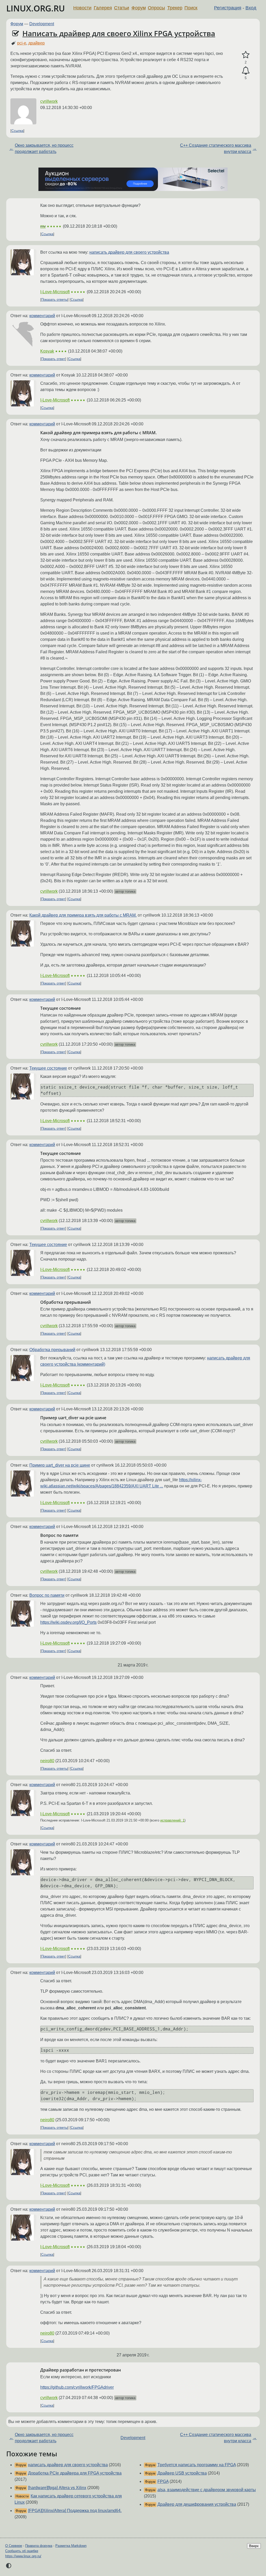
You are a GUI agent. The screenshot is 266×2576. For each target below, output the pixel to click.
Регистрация (228, 8)
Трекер (175, 8)
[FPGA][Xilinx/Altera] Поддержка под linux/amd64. (75, 2511)
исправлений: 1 (172, 1820)
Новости (82, 8)
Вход (251, 8)
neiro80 (47, 1761)
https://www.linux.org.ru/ (23, 2556)
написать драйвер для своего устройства (129, 252)
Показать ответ (53, 359)
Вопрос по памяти (47, 1595)
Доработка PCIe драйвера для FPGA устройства (75, 2473)
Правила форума (39, 2546)
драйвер (36, 43)
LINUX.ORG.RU (36, 8)
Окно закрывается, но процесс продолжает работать (44, 148)
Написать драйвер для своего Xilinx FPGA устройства (119, 33)
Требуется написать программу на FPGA (197, 2465)
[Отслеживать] (246, 71)
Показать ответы (54, 300)
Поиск (191, 8)
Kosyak (47, 351)
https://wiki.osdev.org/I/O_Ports (68, 1622)
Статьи (122, 8)
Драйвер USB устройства (182, 2473)
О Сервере (14, 2546)
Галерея (103, 8)
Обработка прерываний (52, 1350)
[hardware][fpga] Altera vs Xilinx (57, 2488)
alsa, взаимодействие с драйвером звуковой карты (207, 2490)
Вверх (254, 2546)
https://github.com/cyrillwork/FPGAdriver (77, 2387)
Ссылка (17, 131)
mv (43, 226)
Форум (139, 8)
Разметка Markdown (71, 2546)
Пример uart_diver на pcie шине (60, 1465)
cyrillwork (49, 101)
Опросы (156, 8)
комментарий (42, 316)
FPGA (163, 2481)
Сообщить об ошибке (22, 2551)
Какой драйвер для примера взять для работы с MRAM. (83, 915)
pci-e (22, 43)
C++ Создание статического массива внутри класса (216, 148)
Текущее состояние (48, 1068)
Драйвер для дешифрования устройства (197, 2504)
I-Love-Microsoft (55, 292)
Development (42, 24)
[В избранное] (246, 55)
